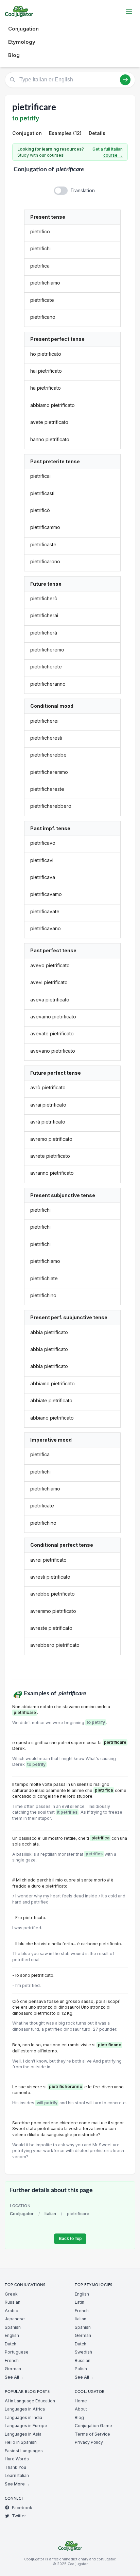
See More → (17, 2484)
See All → (14, 2377)
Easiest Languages (24, 2451)
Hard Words (17, 2459)
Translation (83, 190)
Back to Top (70, 2239)
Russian (13, 2302)
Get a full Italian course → (108, 152)
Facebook (22, 2508)
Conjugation (23, 29)
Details (97, 133)
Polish (81, 2369)
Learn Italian (17, 2475)
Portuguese (17, 2352)
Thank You (15, 2467)
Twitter (19, 2516)
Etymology (22, 42)
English (12, 2335)
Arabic (11, 2311)
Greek (11, 2294)
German (13, 2369)
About (81, 2409)
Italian (50, 2214)
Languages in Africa (25, 2409)
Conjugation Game (93, 2426)
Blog (14, 55)
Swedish (83, 2352)
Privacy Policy (89, 2442)
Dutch (11, 2344)
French (12, 2360)
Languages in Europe (26, 2426)
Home (81, 2401)
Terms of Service (92, 2434)
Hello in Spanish (21, 2442)
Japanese (15, 2319)
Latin (80, 2302)
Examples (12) (65, 133)
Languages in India (23, 2417)
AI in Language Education (30, 2401)
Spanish (13, 2327)
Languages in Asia (23, 2434)
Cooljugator (22, 2214)
